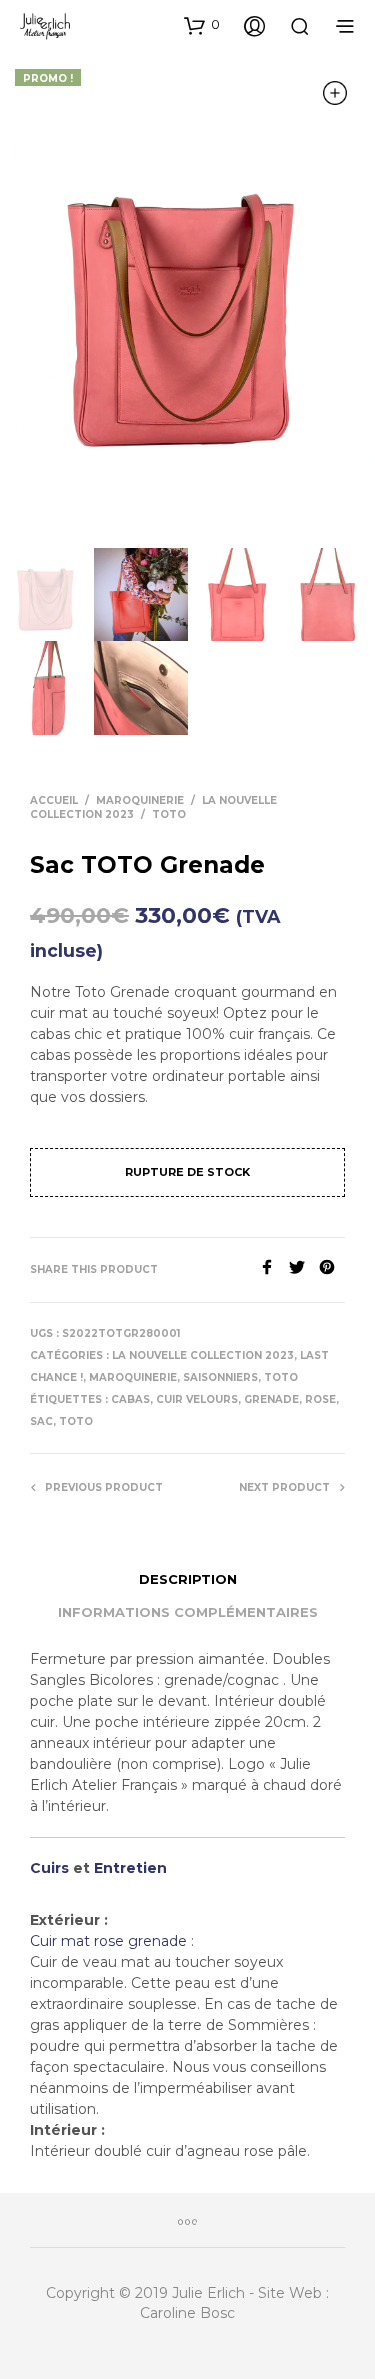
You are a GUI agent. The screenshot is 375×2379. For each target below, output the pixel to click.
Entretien (130, 1868)
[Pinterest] (332, 1269)
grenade (271, 1399)
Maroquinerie (140, 800)
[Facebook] (274, 1269)
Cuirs (49, 1868)
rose (320, 1399)
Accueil (54, 800)
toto (169, 814)
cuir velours (197, 1399)
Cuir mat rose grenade (110, 1941)
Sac (41, 1421)
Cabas (130, 1399)
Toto (76, 1421)
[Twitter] (304, 1269)
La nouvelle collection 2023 (203, 1355)
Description (188, 1579)
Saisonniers (220, 1377)
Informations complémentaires (188, 1612)
